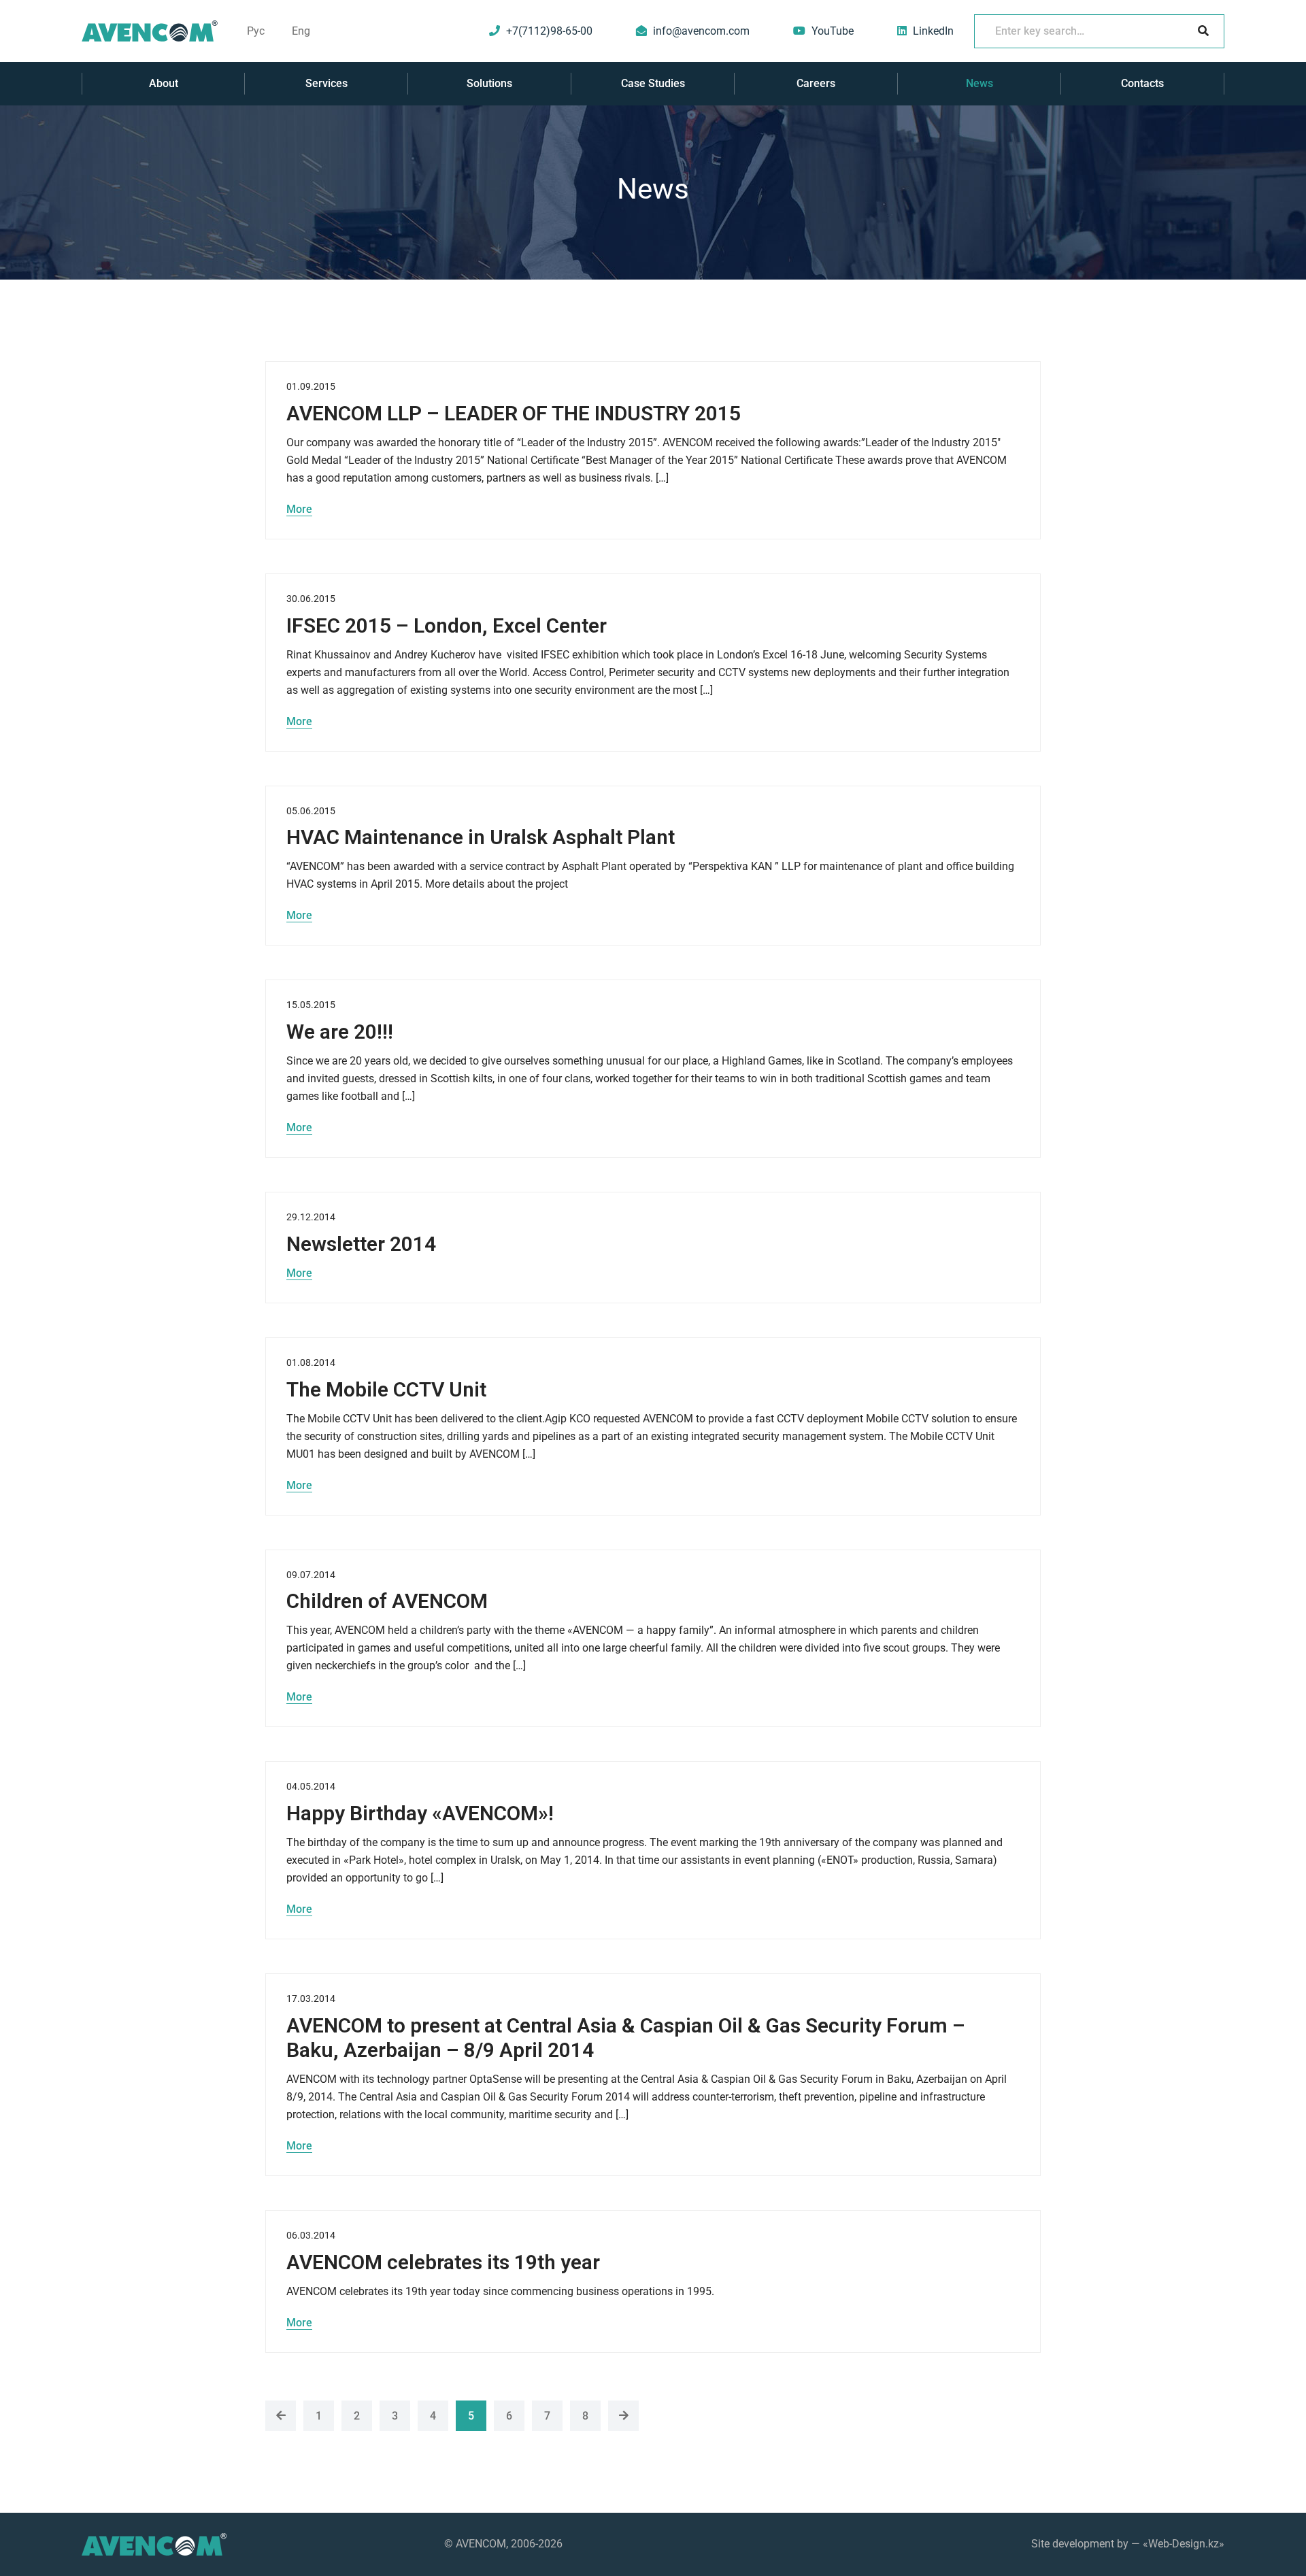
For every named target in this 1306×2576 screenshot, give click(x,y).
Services (326, 83)
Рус (256, 31)
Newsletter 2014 (361, 1244)
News (979, 83)
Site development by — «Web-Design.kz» (1128, 2544)
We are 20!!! (340, 1032)
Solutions (489, 83)
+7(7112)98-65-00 (549, 31)
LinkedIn (933, 31)
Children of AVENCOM (387, 1601)
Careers (816, 83)
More (299, 509)
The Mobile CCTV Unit (386, 1389)
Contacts (1142, 83)
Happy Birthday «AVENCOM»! (420, 1813)
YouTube (833, 31)
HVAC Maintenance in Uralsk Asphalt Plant (481, 837)
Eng (301, 31)
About (164, 83)
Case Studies (653, 83)
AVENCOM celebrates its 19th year (443, 2262)
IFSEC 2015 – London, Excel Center (447, 625)
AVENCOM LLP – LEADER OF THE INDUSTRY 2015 (514, 413)
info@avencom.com (701, 31)
